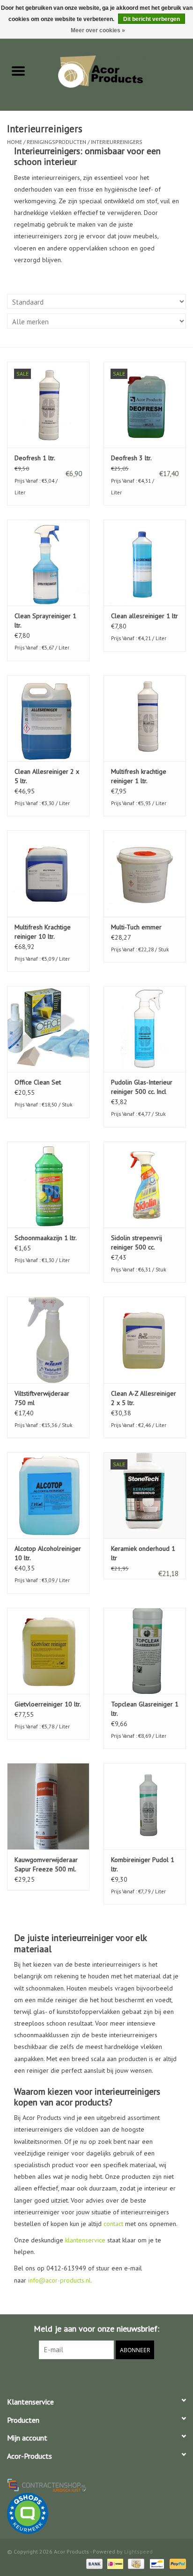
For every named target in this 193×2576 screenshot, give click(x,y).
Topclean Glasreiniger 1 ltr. (145, 1709)
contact (113, 2224)
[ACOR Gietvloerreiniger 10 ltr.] (48, 1651)
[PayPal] (176, 2563)
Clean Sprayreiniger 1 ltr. (45, 621)
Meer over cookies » (98, 30)
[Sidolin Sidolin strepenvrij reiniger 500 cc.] (145, 1185)
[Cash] (135, 2563)
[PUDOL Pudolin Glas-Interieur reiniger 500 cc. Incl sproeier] (145, 1029)
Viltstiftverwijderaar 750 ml (42, 1398)
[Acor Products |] (115, 71)
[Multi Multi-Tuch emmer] (145, 873)
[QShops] (96, 2513)
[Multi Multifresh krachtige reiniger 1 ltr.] (145, 718)
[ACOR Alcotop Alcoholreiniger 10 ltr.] (48, 1495)
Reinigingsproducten (56, 142)
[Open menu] (18, 71)
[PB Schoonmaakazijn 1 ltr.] (48, 1185)
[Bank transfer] (93, 2563)
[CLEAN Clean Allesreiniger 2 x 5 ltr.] (48, 718)
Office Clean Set (38, 1082)
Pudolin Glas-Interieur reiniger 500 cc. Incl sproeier (142, 1087)
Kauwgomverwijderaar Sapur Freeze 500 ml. (46, 1864)
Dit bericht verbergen (152, 19)
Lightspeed (138, 2551)
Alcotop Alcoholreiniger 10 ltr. (48, 1553)
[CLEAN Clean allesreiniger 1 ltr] (145, 563)
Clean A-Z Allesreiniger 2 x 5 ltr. (144, 1398)
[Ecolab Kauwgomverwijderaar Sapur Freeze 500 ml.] (48, 1806)
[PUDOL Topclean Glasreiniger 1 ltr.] (145, 1651)
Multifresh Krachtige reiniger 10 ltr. (43, 932)
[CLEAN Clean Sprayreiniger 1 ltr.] (48, 563)
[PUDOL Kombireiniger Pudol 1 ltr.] (145, 1806)
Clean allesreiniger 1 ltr (145, 616)
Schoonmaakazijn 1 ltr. (46, 1238)
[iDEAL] (114, 2563)
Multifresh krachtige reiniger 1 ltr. (139, 776)
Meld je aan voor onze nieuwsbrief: (96, 2329)
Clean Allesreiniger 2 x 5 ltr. (47, 776)
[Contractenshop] (96, 2485)
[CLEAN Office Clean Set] (48, 1029)
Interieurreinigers (117, 142)
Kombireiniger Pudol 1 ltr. (143, 1864)
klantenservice (85, 2240)
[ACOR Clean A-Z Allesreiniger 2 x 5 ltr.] (145, 1340)
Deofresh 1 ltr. (35, 458)
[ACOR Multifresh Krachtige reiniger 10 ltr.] (48, 873)
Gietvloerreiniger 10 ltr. (48, 1704)
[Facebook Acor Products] (96, 2378)
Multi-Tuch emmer (136, 927)
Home (15, 142)
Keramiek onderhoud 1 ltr (143, 1553)
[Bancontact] (156, 2563)
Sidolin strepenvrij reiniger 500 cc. (137, 1242)
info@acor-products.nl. (60, 2280)
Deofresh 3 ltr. (131, 458)
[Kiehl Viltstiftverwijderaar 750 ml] (48, 1340)
